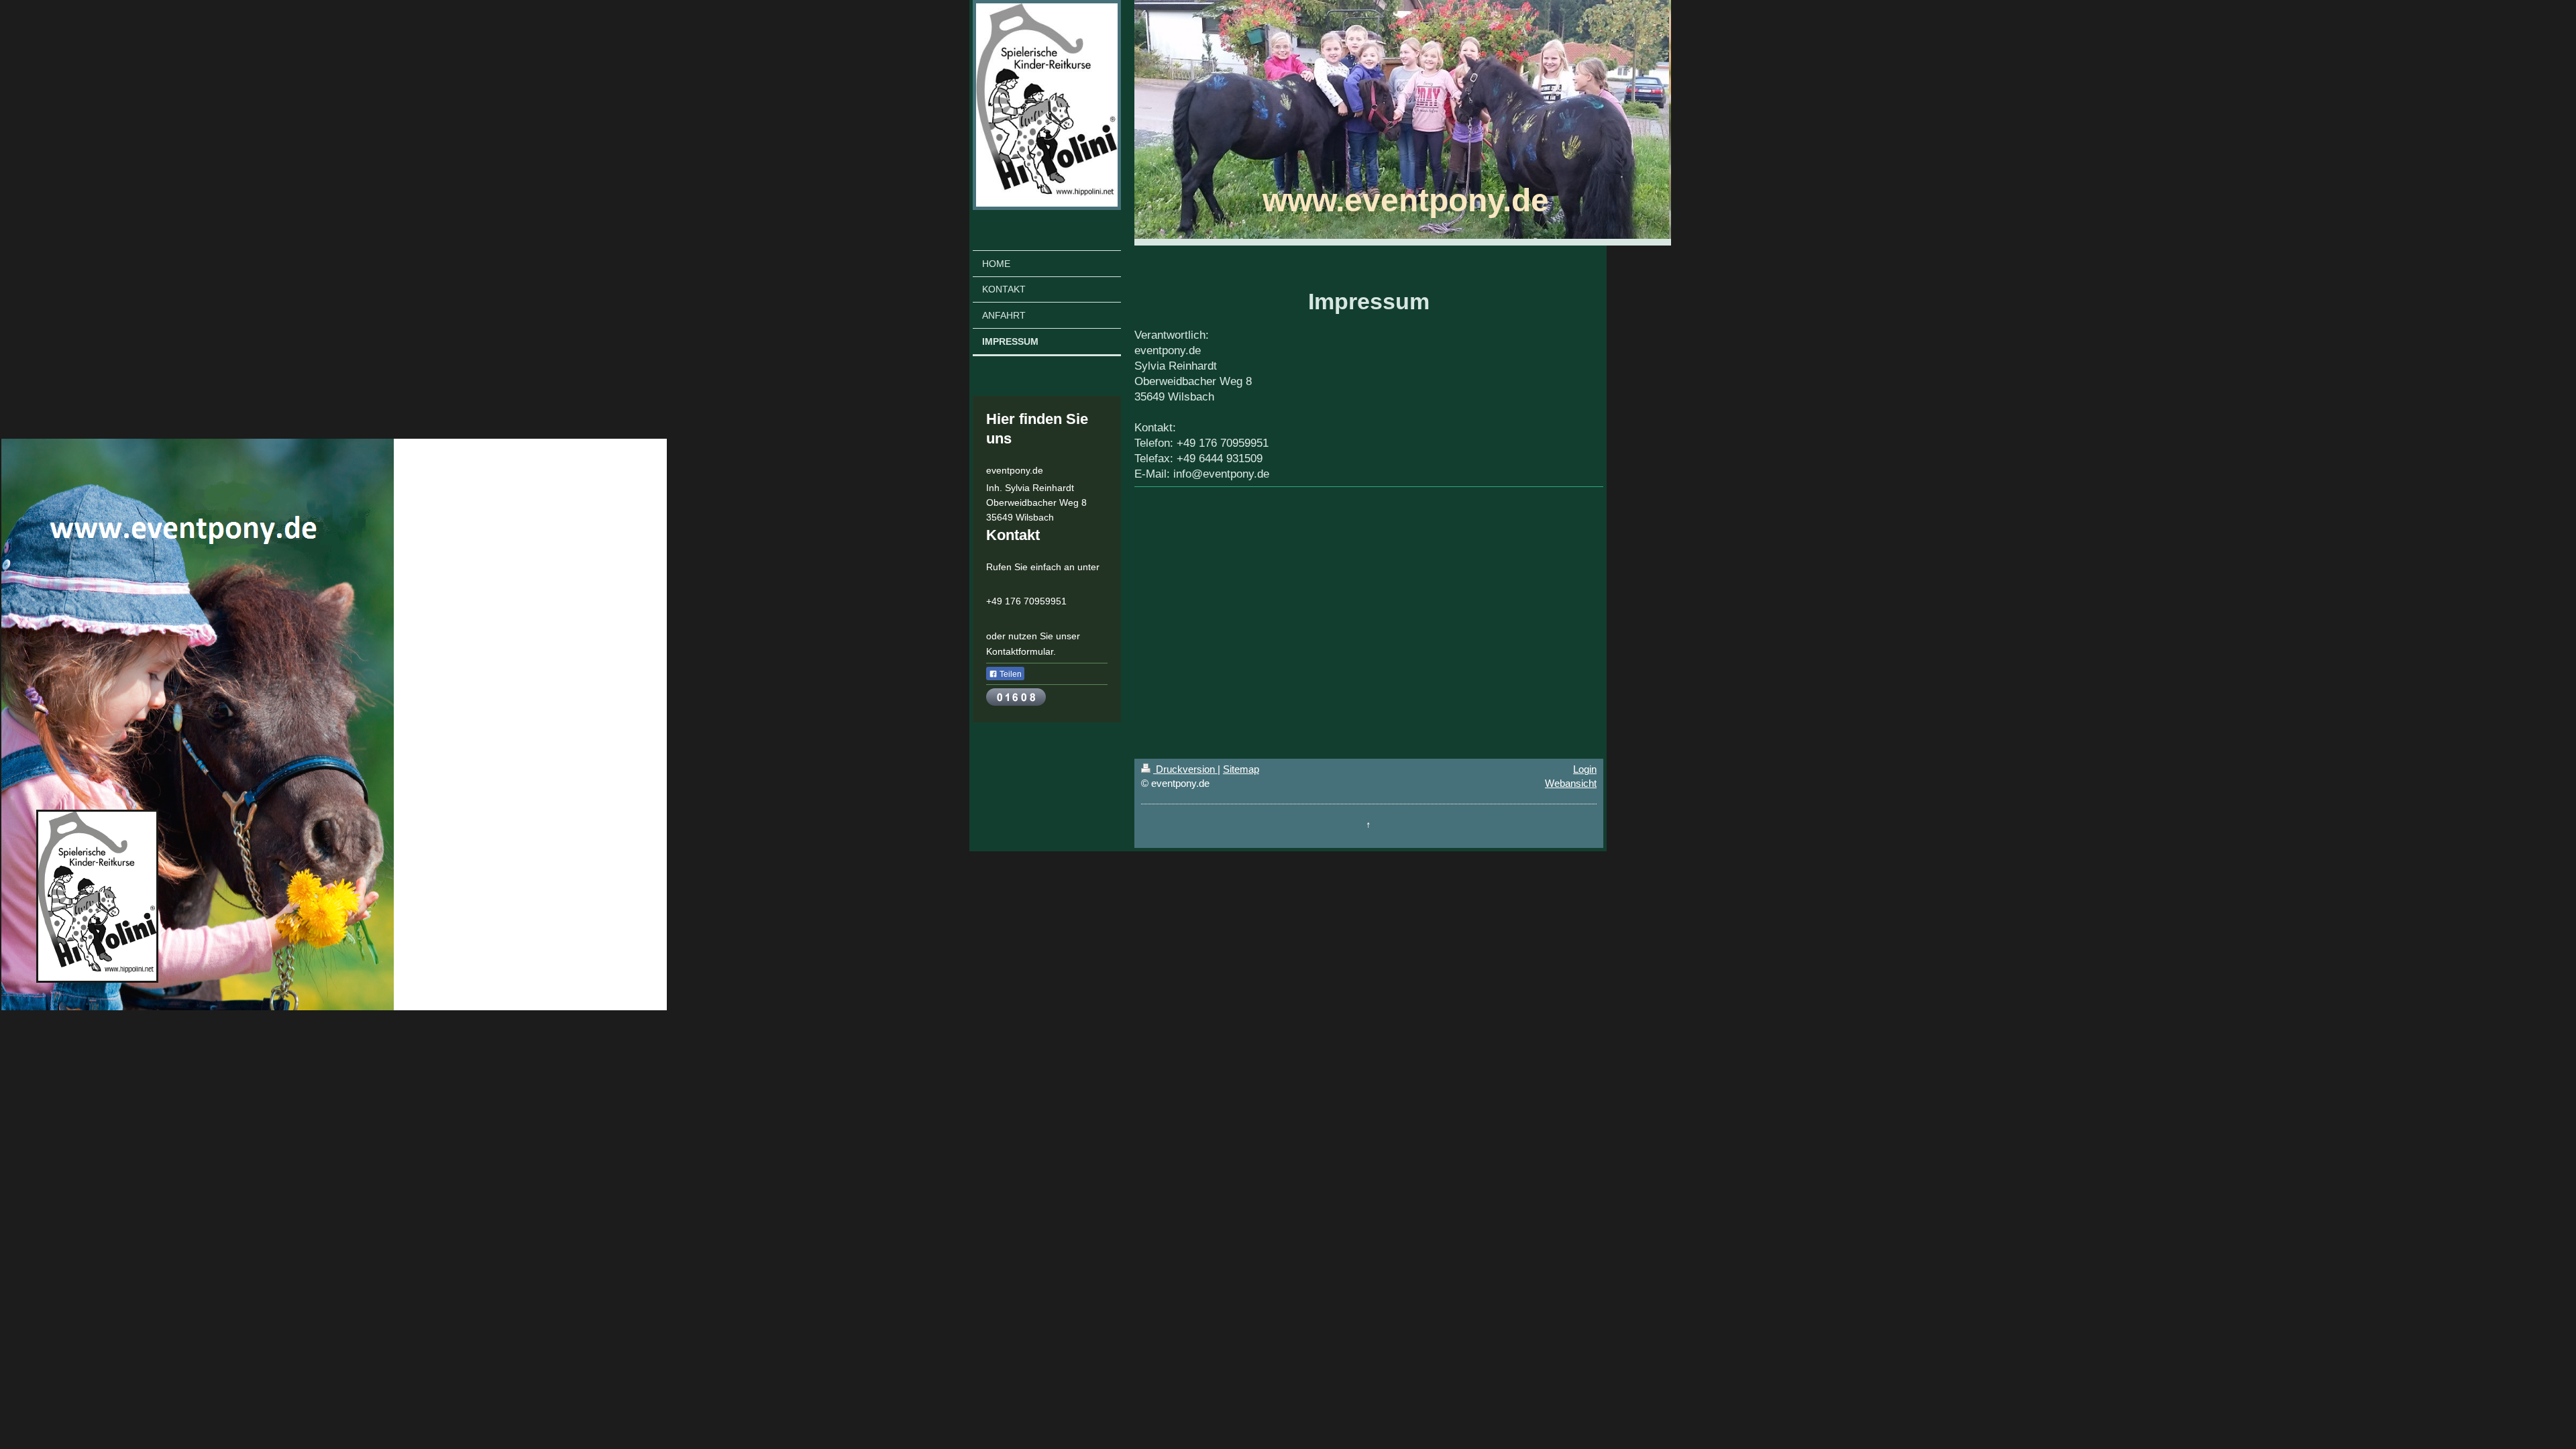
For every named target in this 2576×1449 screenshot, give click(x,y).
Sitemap (1241, 769)
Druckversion (1185, 769)
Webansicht (1571, 783)
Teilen (1010, 674)
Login (1585, 769)
